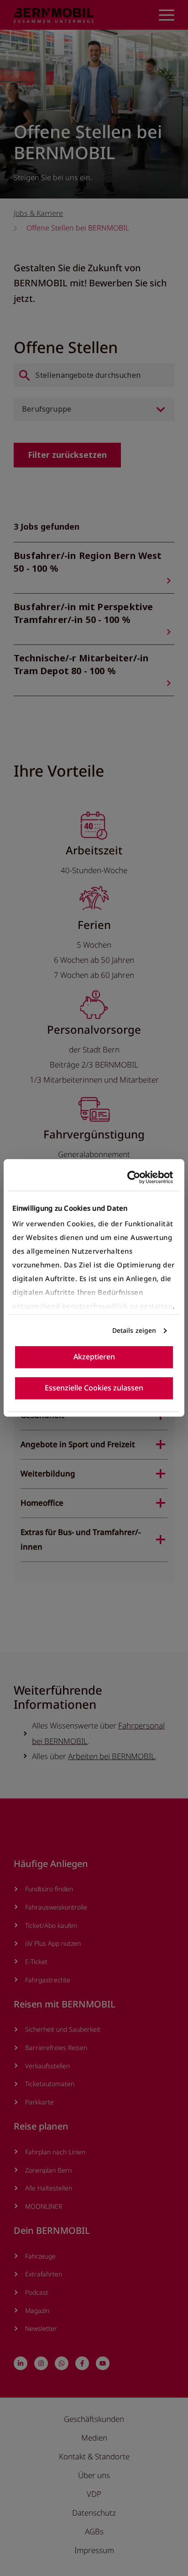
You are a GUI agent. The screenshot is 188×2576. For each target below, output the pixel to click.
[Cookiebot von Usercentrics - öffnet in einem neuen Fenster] (133, 1177)
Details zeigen (134, 1330)
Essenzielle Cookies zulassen (94, 1388)
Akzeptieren (94, 1357)
